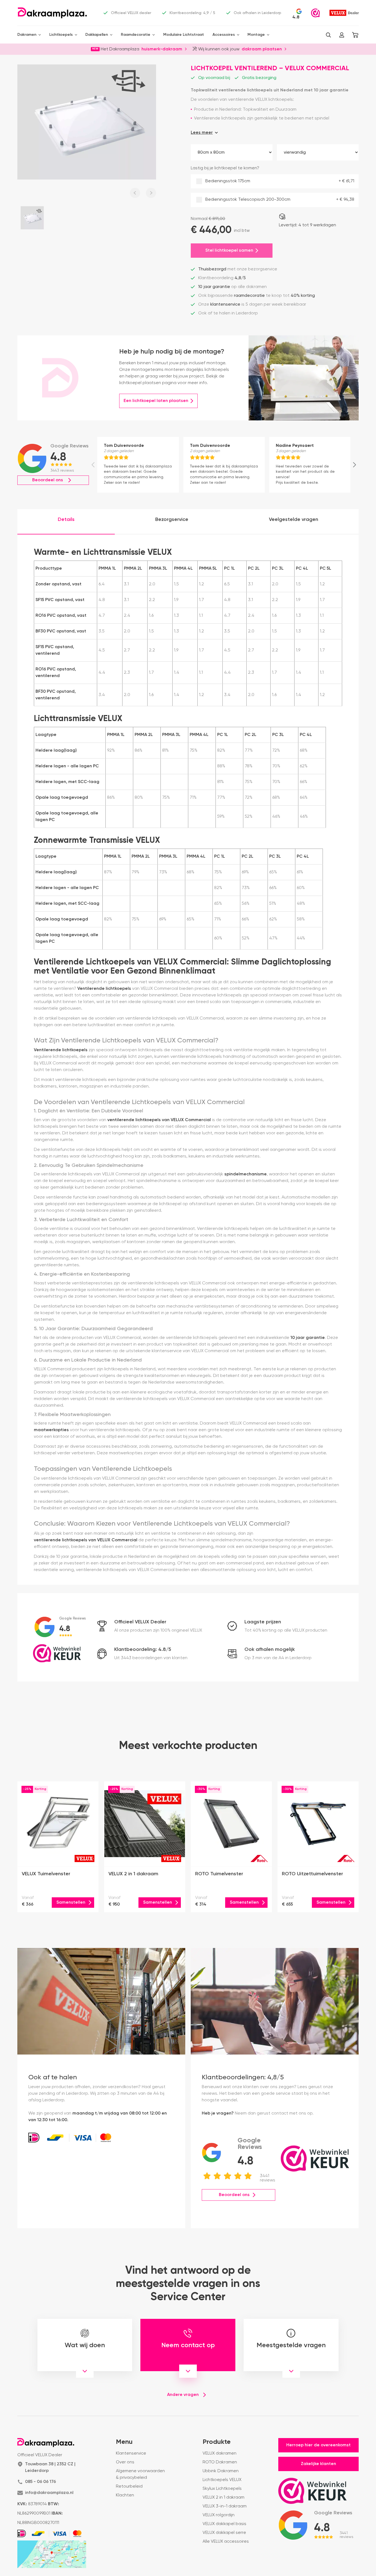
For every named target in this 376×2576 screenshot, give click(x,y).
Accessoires (224, 35)
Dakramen (27, 35)
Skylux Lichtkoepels (222, 2489)
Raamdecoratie (136, 35)
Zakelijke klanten (318, 2464)
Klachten (125, 2495)
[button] (328, 35)
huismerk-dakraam (162, 49)
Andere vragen (183, 2395)
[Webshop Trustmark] (315, 13)
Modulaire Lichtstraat (184, 35)
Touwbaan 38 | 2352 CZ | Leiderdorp (50, 2468)
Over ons (125, 2462)
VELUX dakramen (220, 2453)
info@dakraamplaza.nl (49, 2493)
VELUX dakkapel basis (224, 2524)
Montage (256, 35)
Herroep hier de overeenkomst (318, 2445)
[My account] (342, 35)
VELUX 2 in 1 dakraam (224, 2498)
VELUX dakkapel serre (224, 2533)
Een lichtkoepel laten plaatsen (156, 401)
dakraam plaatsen (262, 49)
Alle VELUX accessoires (226, 2542)
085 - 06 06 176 (40, 2482)
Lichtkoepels (61, 35)
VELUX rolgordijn (219, 2515)
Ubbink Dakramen (221, 2471)
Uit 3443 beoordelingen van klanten (151, 1658)
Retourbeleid (129, 2487)
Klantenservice (131, 2453)
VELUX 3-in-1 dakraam (225, 2506)
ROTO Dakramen (220, 2462)
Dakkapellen (97, 35)
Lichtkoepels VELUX (222, 2480)
